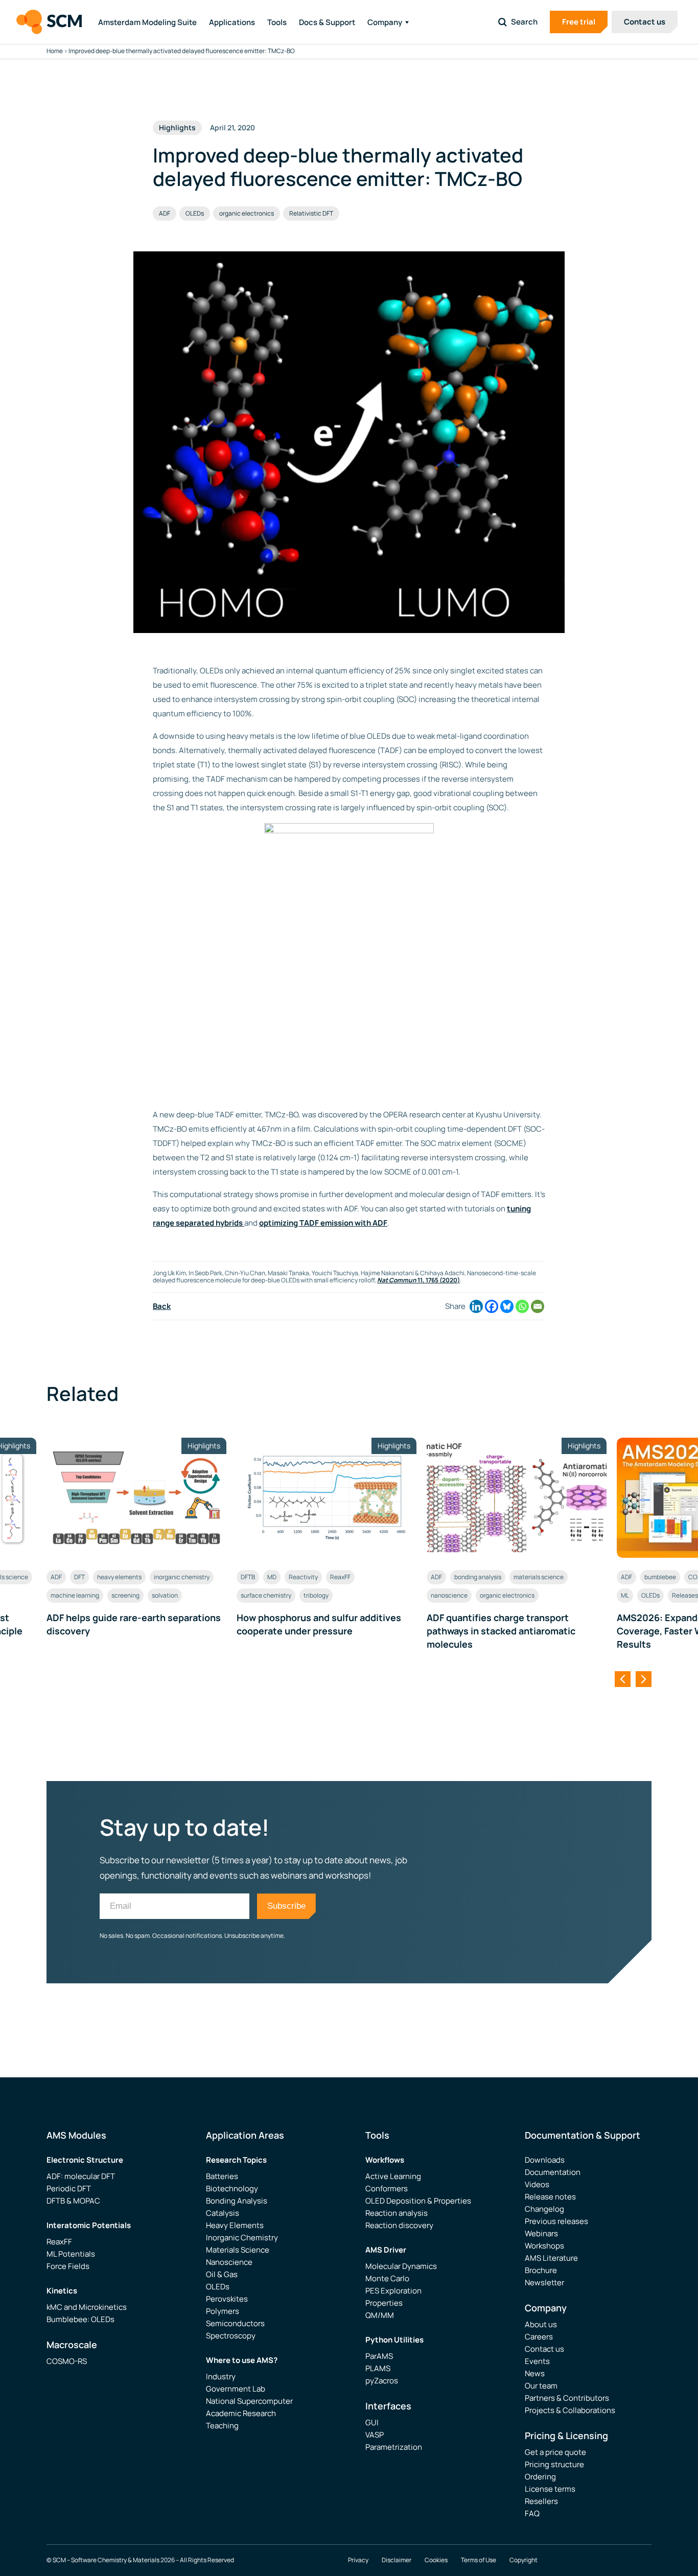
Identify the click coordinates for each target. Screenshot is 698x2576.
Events (537, 2361)
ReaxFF (340, 1577)
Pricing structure (554, 2464)
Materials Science (238, 2250)
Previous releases (556, 2221)
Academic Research (241, 2413)
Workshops (544, 2246)
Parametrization (394, 2447)
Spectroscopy (231, 2336)
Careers (539, 2337)
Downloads (545, 2160)
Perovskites (227, 2299)
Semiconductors (235, 2323)
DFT (79, 1577)
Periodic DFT (69, 2188)
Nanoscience (229, 2262)
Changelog (544, 2209)
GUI (372, 2422)
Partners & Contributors (567, 2398)
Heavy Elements (235, 2225)
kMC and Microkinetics (87, 2307)
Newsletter (544, 2282)
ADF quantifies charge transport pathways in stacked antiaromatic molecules (501, 1631)
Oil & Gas (222, 2274)
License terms (550, 2489)
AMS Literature (551, 2258)
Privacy (358, 2560)
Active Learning (393, 2176)
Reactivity (303, 1577)
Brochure (541, 2270)
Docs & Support (327, 22)
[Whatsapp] (522, 1306)
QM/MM (380, 2315)
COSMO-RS (67, 2361)
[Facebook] (492, 1306)
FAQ (532, 2513)
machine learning (75, 1595)
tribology (316, 1595)
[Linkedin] (476, 1306)
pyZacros (382, 2381)
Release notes (550, 2197)
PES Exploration (393, 2291)
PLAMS (378, 2368)
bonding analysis (478, 1577)
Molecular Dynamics (401, 2266)
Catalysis (223, 2213)
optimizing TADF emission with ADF (323, 1223)
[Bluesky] (507, 1306)
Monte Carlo (387, 2278)
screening (125, 1595)
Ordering (540, 2477)
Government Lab (236, 2389)
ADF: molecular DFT (81, 2176)
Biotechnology (232, 2188)
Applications (232, 22)
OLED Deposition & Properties (418, 2201)
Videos (537, 2184)
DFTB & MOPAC (73, 2201)
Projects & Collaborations (570, 2410)
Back (162, 1306)
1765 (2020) (418, 1280)
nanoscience (449, 1595)
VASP (375, 2435)
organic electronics (247, 213)
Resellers (541, 2501)
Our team (541, 2386)
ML (625, 1595)
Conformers (387, 2188)
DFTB (248, 1577)
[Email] (538, 1306)
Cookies (436, 2560)
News (535, 2373)
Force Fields (68, 2266)
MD (272, 1577)
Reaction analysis (397, 2213)
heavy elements (119, 1577)
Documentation (553, 2172)
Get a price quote (555, 2452)
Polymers (223, 2311)
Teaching (222, 2426)
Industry (221, 2376)
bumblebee (660, 1577)
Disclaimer (397, 2560)
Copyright (523, 2560)
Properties (384, 2303)
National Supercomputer (249, 2401)
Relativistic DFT (311, 213)
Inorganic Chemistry (242, 2238)
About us (541, 2324)
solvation (165, 1595)
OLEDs (195, 213)
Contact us (645, 22)
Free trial (579, 22)
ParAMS (379, 2356)
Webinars (541, 2233)
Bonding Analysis (237, 2201)
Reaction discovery (399, 2225)
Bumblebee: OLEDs (80, 2319)
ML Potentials (71, 2254)
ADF (165, 213)
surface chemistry (266, 1595)
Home (55, 51)
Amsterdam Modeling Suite (147, 22)
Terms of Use (479, 2560)
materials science (539, 1577)
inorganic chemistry (182, 1577)
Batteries (222, 2176)
